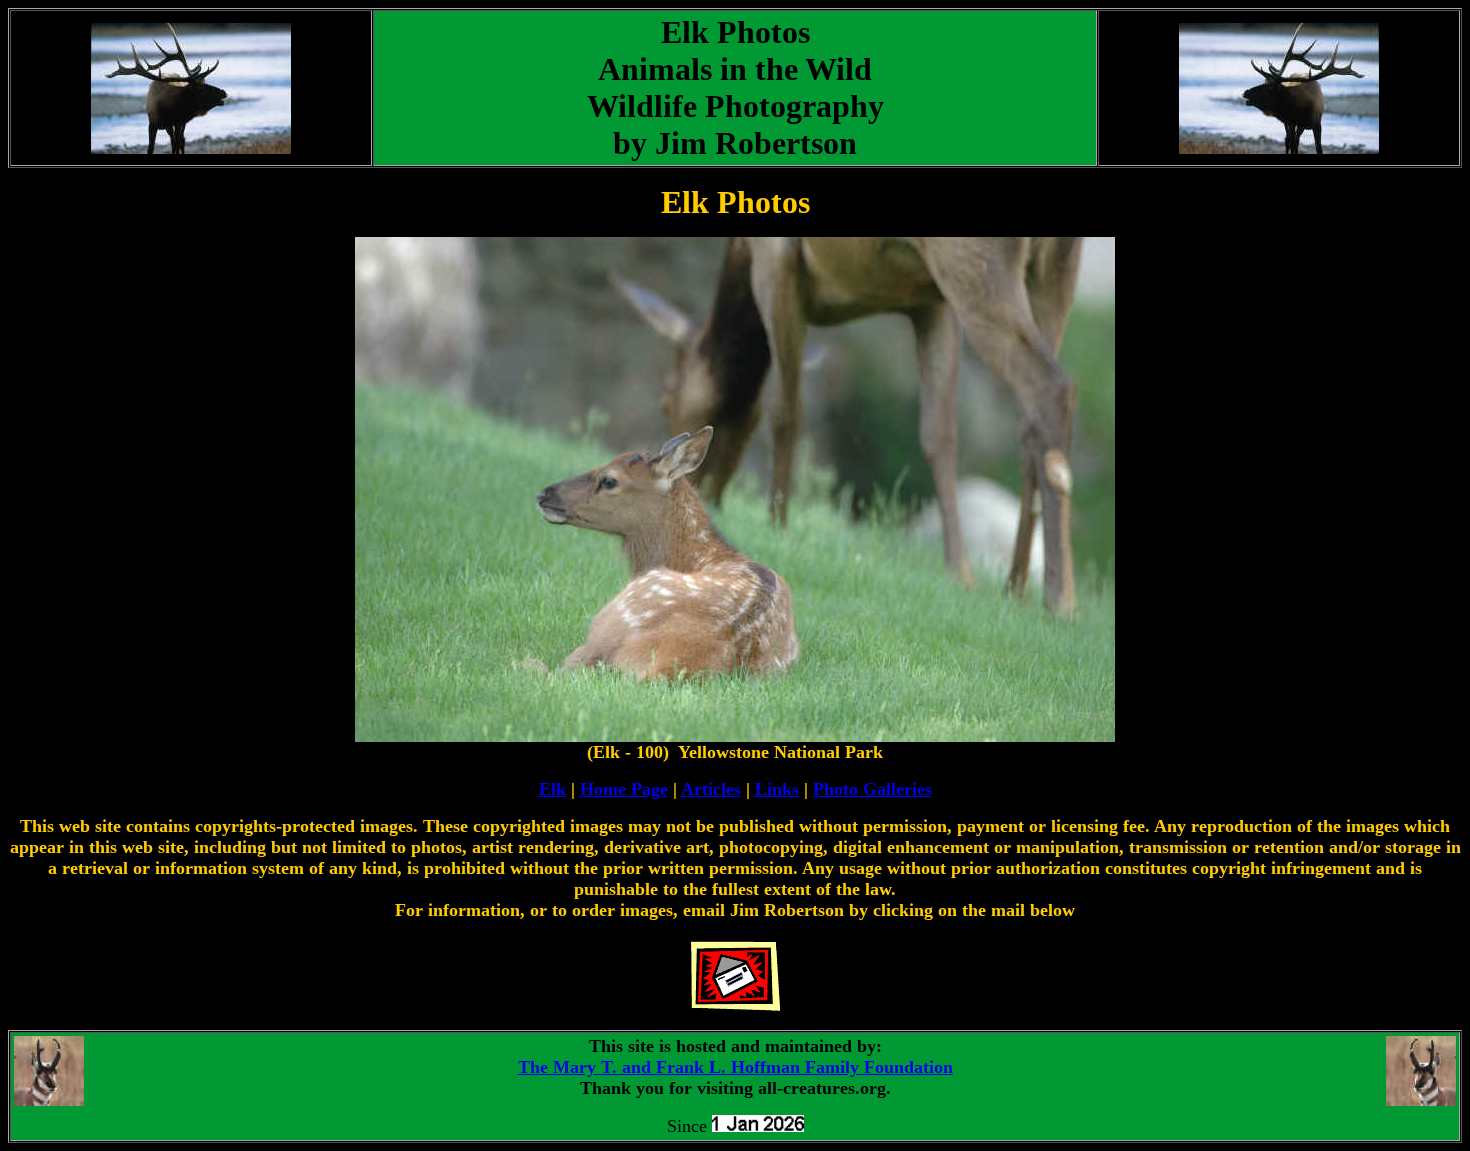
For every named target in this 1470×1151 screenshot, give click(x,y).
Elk (552, 789)
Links (777, 789)
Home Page (624, 789)
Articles (711, 789)
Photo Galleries (872, 789)
